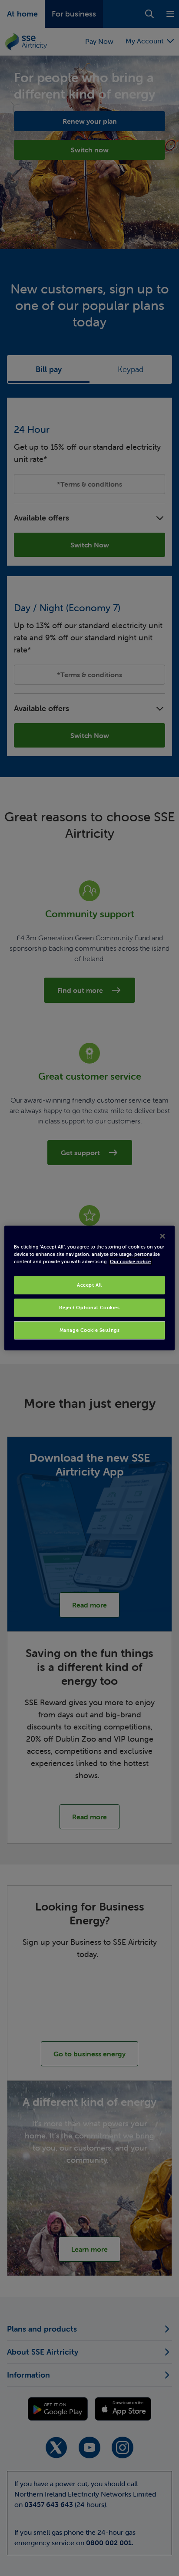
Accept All (89, 1285)
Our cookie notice (130, 1262)
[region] (89, 1288)
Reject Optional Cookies (89, 1308)
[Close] (162, 1236)
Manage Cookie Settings (90, 1330)
